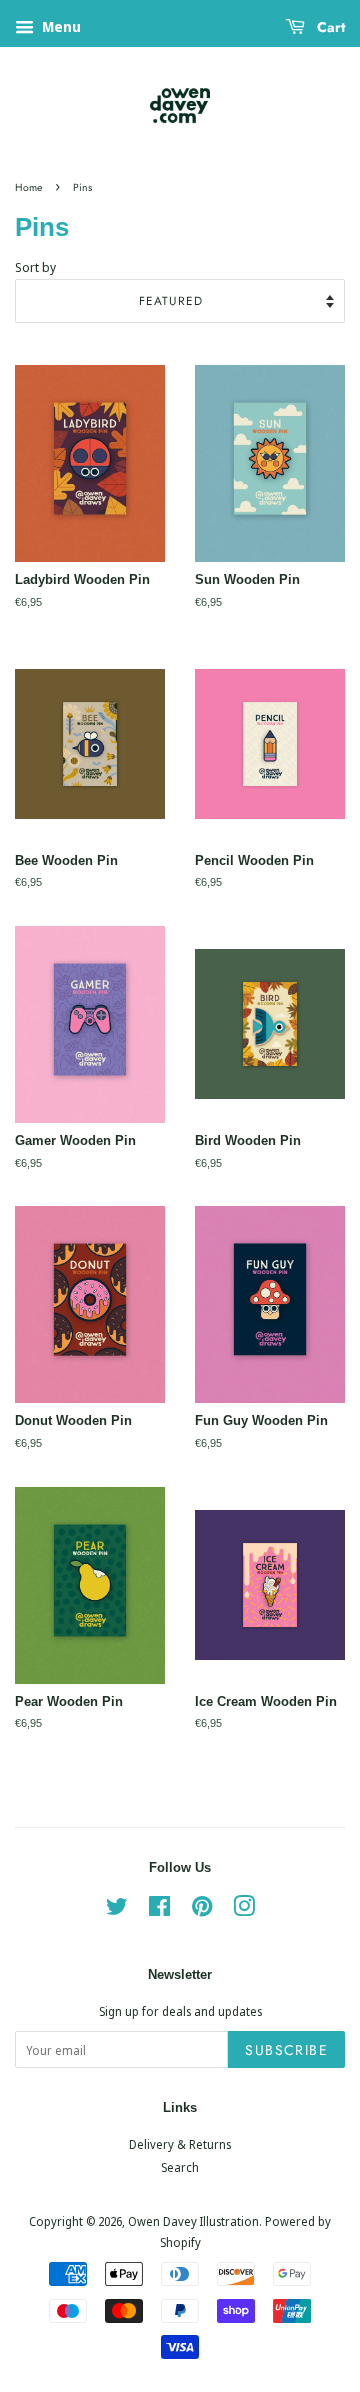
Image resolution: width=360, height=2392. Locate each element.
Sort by (35, 267)
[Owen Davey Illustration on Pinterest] (202, 1910)
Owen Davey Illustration (193, 2221)
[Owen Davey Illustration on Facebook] (159, 1910)
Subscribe (286, 2050)
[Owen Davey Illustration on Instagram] (244, 1910)
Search (180, 2167)
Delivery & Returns (180, 2144)
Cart (329, 27)
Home (28, 187)
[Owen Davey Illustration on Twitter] (117, 1910)
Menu (60, 26)
